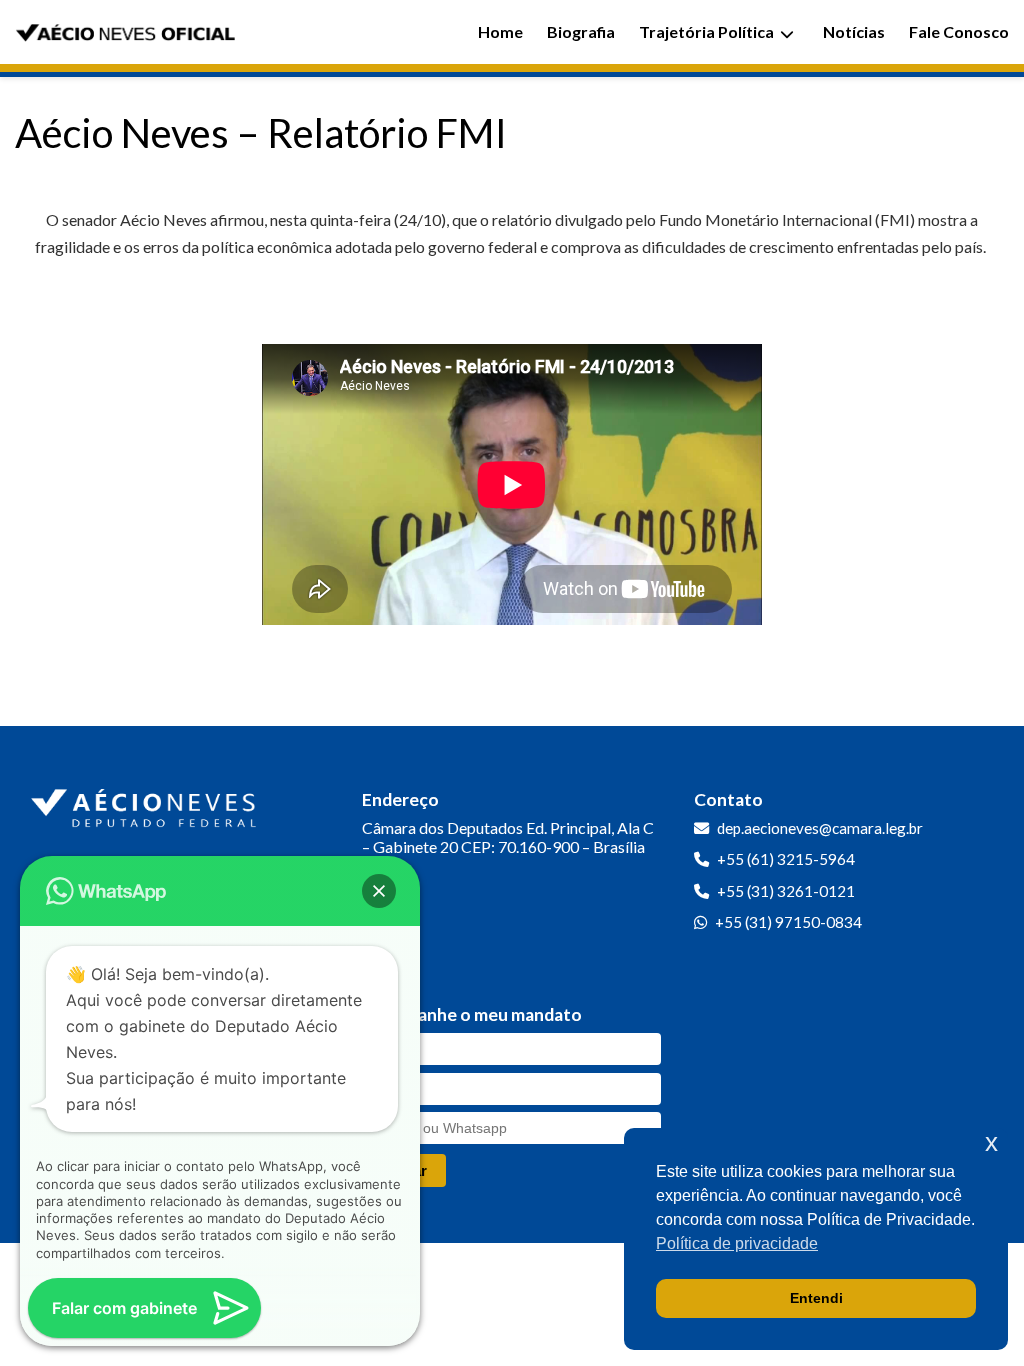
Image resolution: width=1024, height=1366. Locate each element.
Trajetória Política (706, 31)
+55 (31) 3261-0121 (786, 891)
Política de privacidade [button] (737, 1243)
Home (500, 31)
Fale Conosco (959, 31)
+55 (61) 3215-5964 (786, 859)
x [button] (991, 1142)
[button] (379, 891)
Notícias (854, 31)
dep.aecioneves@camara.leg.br (820, 828)
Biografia (581, 31)
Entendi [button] (816, 1298)
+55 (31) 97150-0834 (788, 922)
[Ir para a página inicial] (146, 804)
